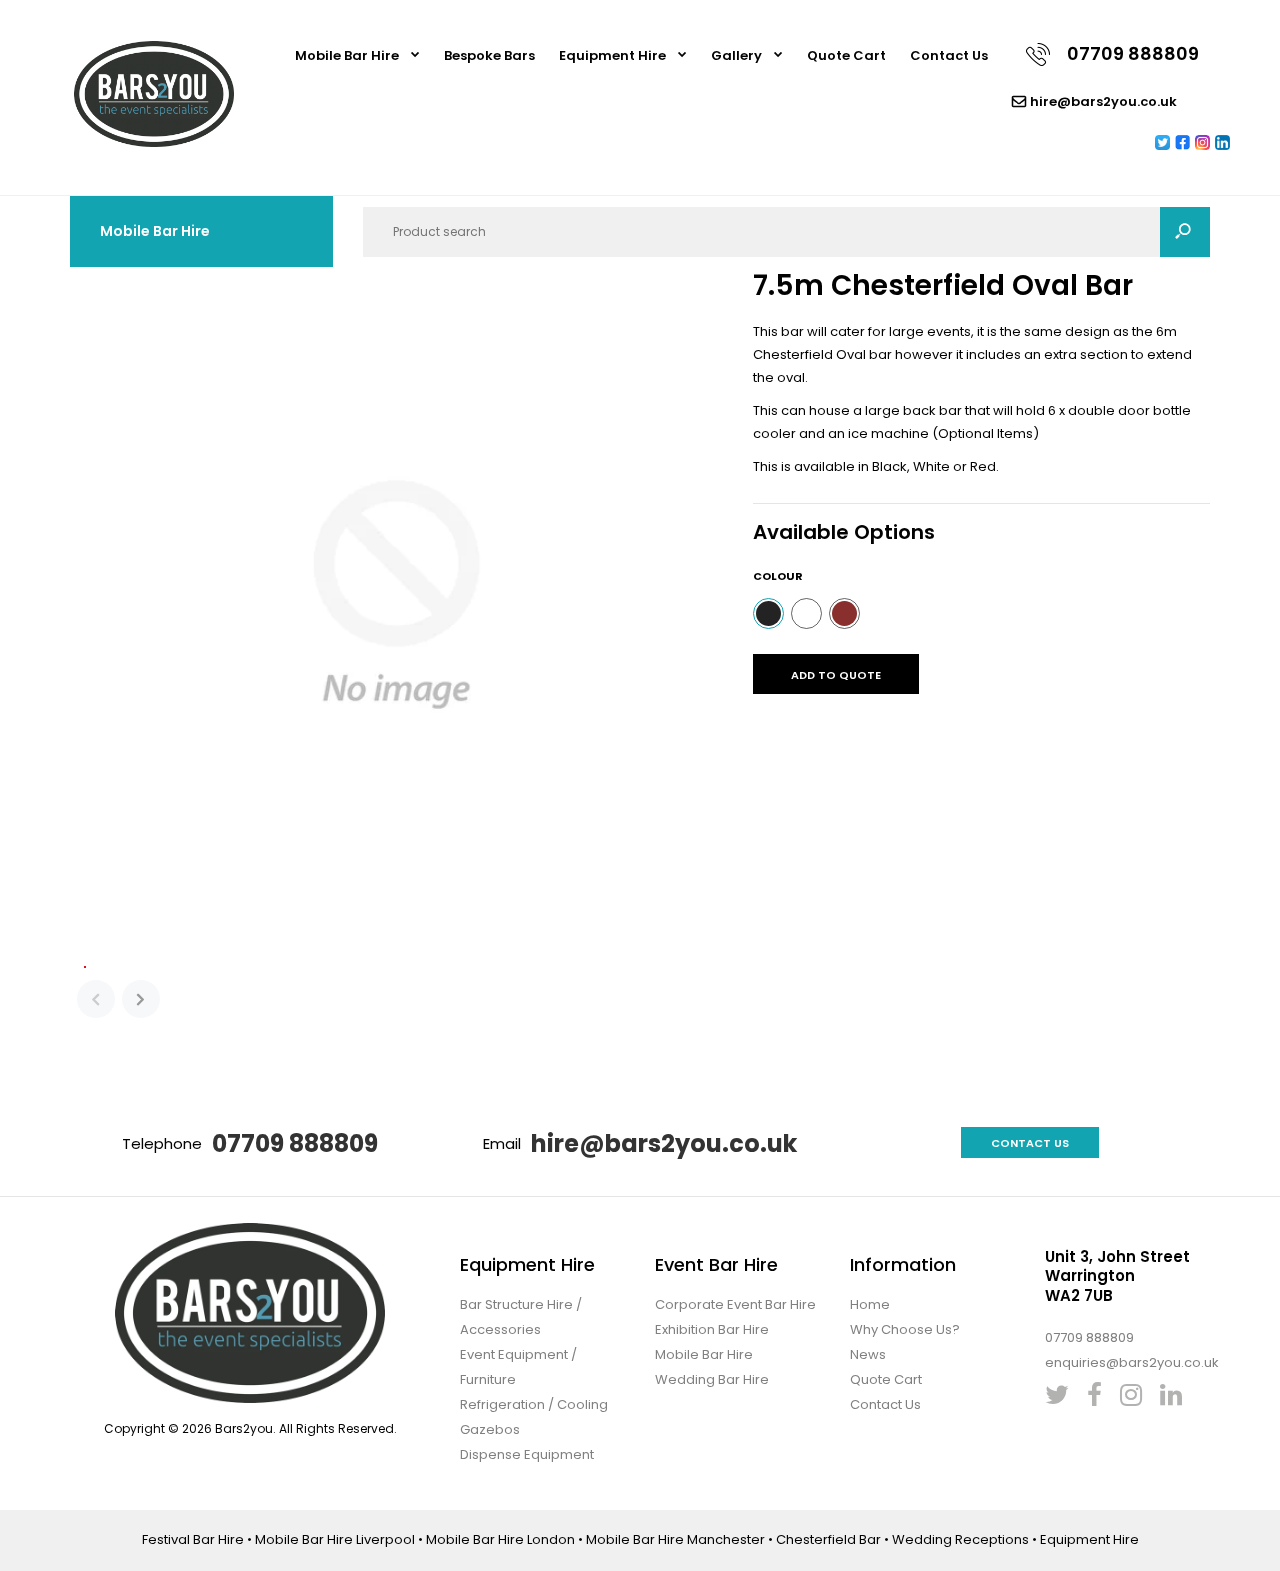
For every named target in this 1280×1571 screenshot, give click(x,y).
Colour (778, 576)
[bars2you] (154, 142)
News (868, 1354)
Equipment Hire (1089, 1539)
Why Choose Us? (905, 1329)
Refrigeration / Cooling (534, 1404)
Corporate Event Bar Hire (735, 1304)
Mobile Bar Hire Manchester (675, 1539)
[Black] (768, 613)
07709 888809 (295, 1143)
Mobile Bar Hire (704, 1354)
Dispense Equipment (527, 1454)
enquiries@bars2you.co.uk (1132, 1362)
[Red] (844, 613)
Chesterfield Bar (828, 1539)
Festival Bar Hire (193, 1539)
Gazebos (490, 1429)
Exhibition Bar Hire (712, 1329)
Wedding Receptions (960, 1539)
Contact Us (1030, 1143)
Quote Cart (886, 1379)
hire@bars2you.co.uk (664, 1143)
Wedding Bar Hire (712, 1379)
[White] (806, 613)
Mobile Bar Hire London (500, 1539)
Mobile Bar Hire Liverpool (335, 1539)
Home (870, 1304)
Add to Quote (836, 675)
